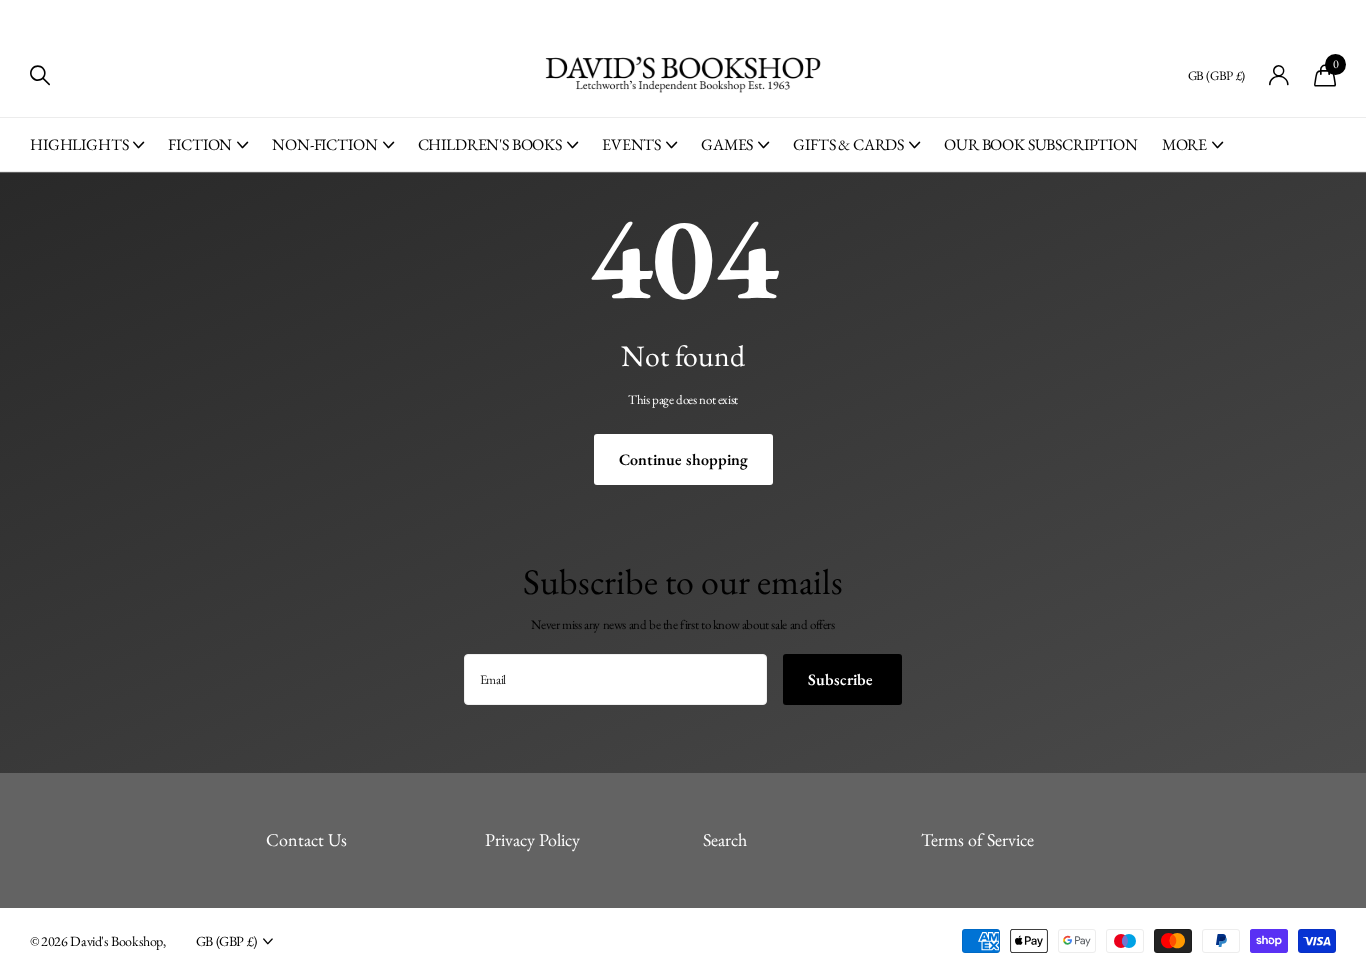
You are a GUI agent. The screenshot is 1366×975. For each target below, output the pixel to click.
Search (725, 839)
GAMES (727, 144)
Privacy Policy (532, 839)
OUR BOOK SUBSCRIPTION (1041, 144)
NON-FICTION (324, 144)
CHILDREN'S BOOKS (490, 144)
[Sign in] (1279, 75)
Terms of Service (977, 839)
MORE (1184, 144)
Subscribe (842, 679)
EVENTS (631, 144)
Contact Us (306, 839)
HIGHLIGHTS (79, 144)
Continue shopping (683, 459)
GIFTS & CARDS (848, 144)
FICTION (200, 144)
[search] (40, 75)
